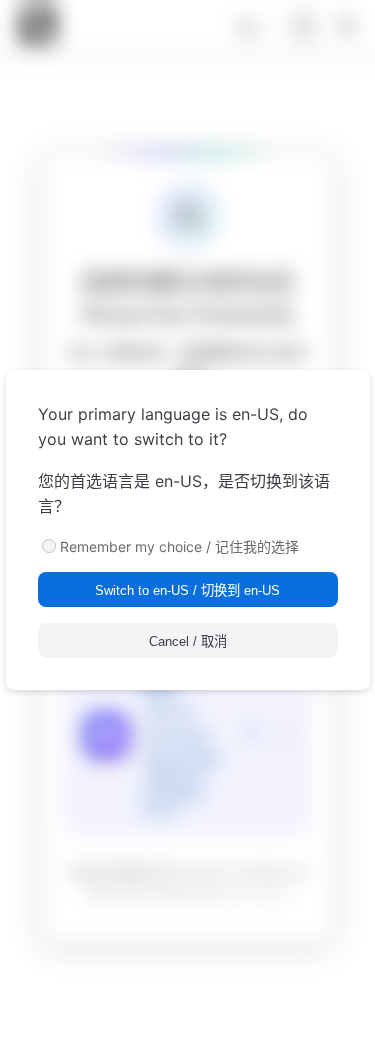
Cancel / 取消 (188, 641)
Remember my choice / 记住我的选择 (179, 546)
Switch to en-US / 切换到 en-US (187, 590)
